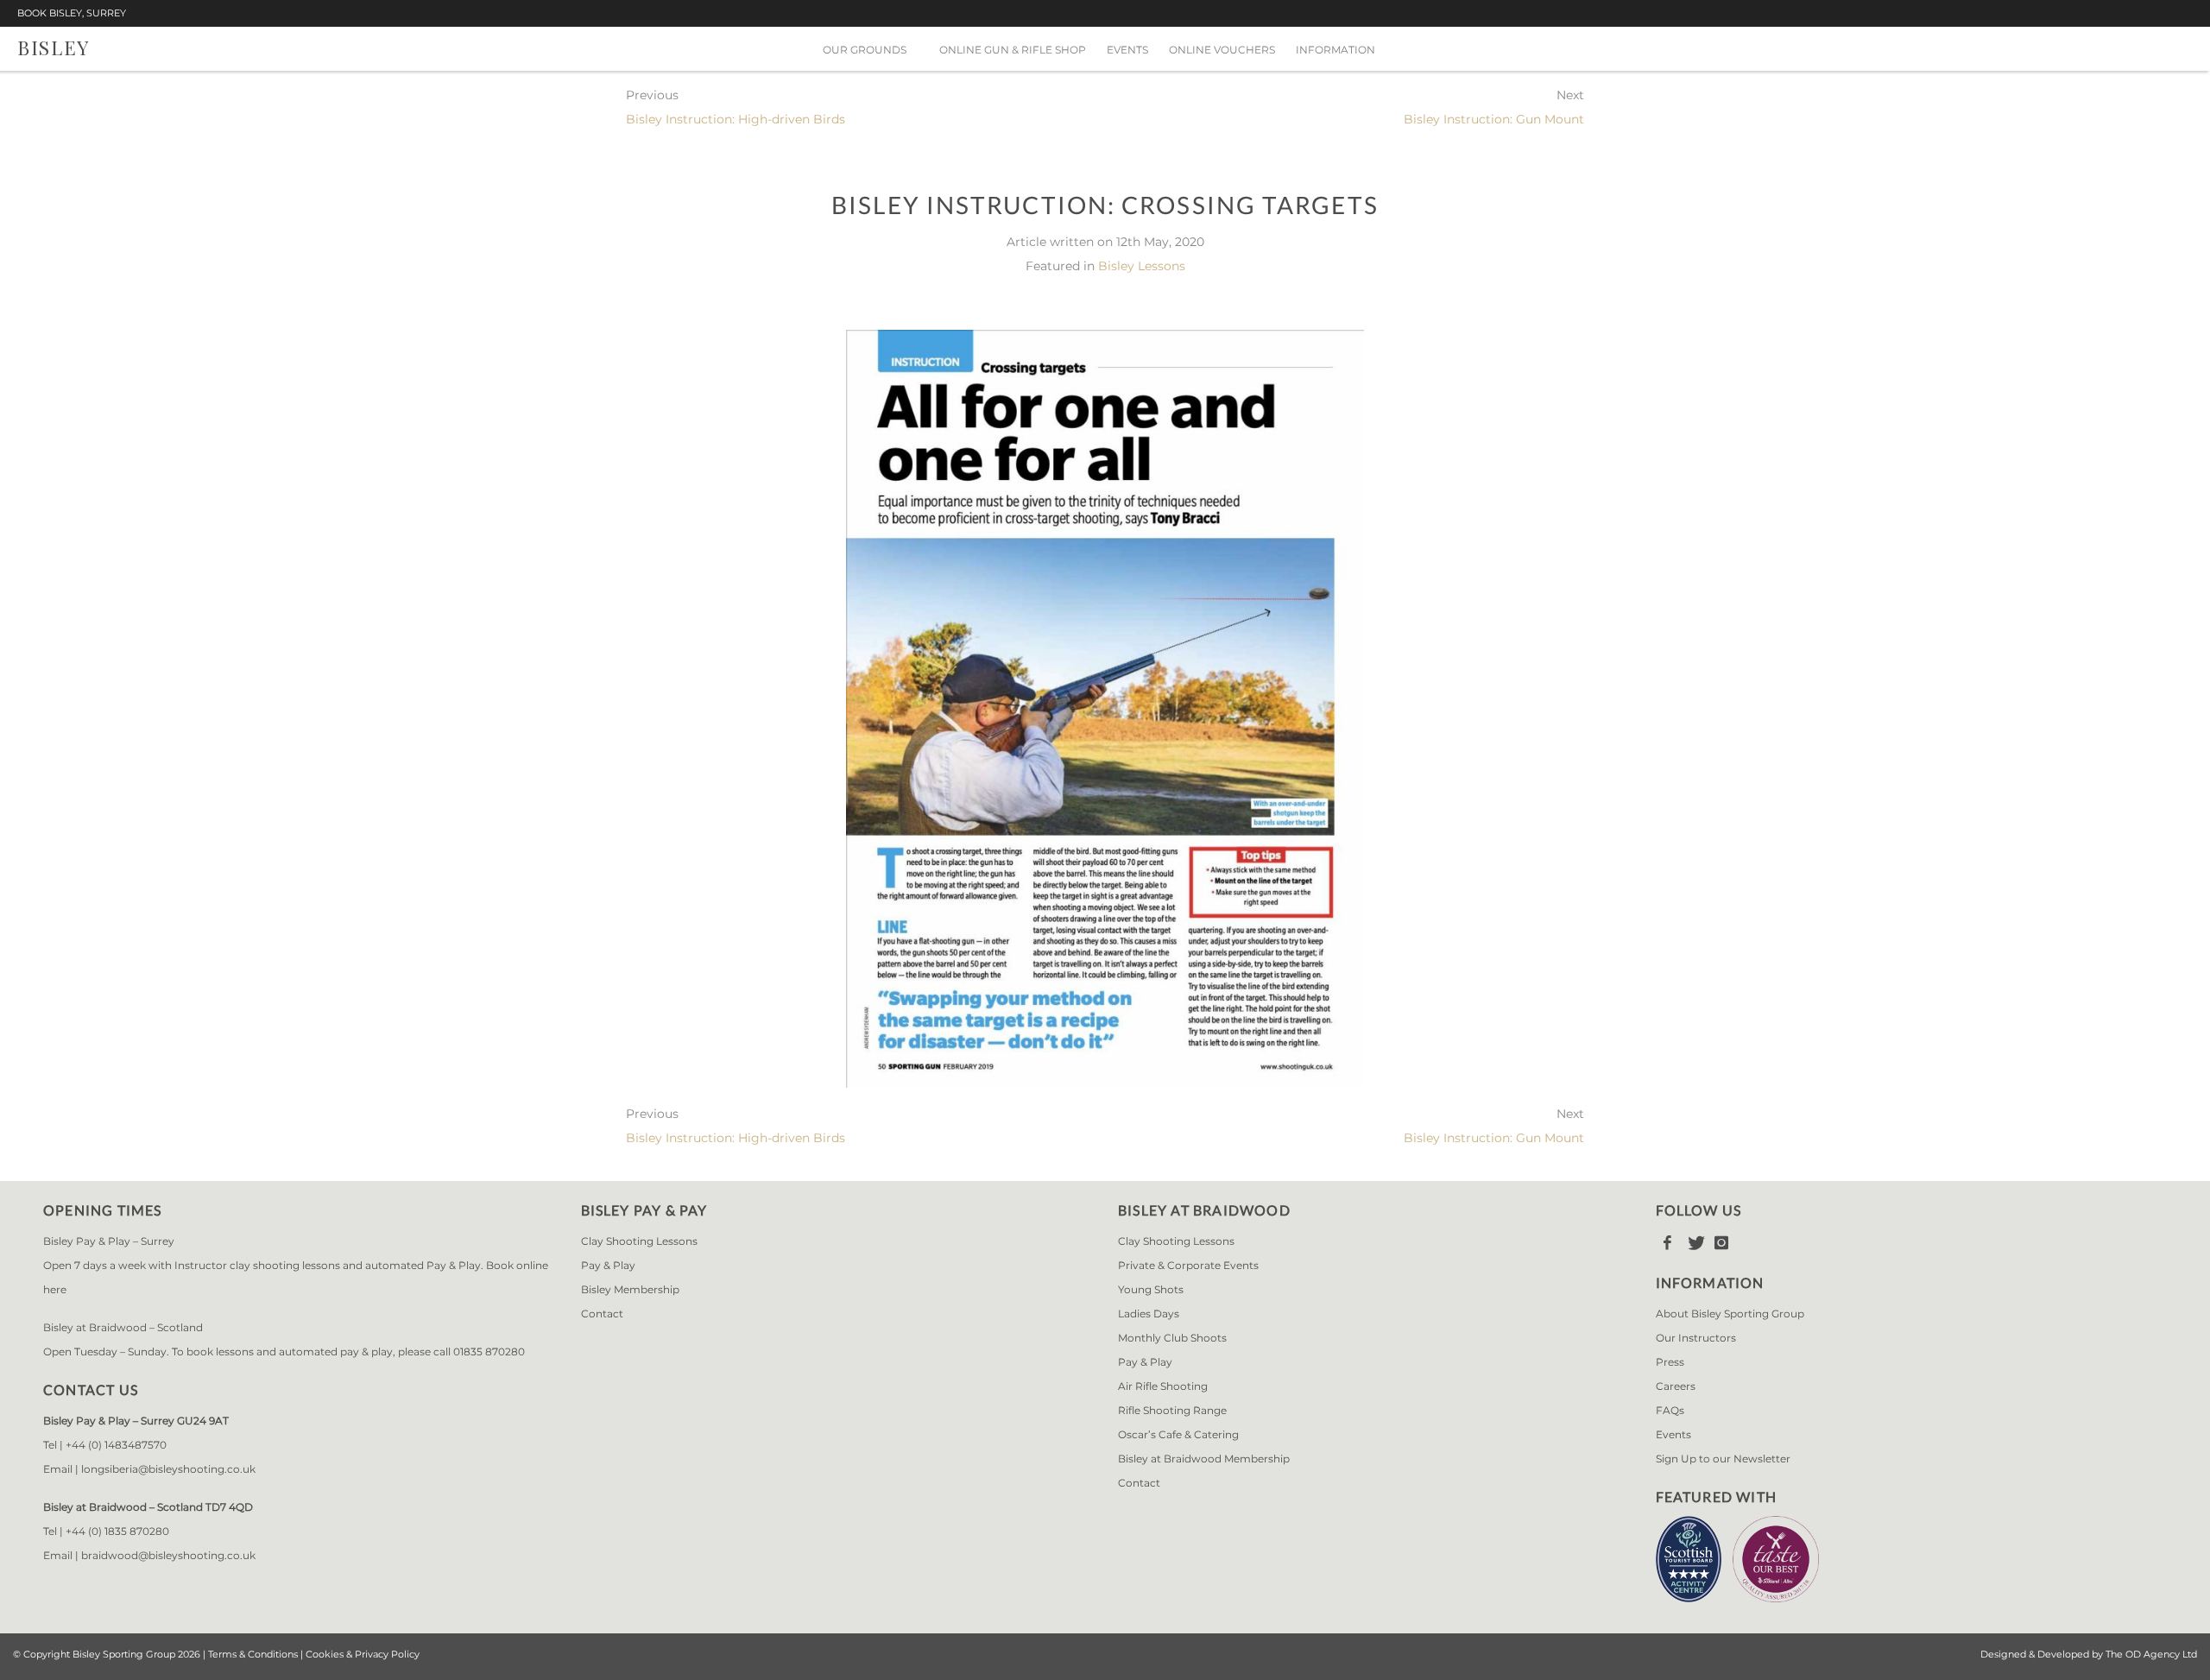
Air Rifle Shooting (1163, 1386)
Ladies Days (1149, 1314)
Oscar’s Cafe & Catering (1178, 1434)
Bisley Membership (630, 1289)
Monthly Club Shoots (1172, 1338)
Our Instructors (1696, 1338)
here (55, 1289)
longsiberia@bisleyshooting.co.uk (168, 1469)
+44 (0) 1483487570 (116, 1445)
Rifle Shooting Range (1172, 1410)
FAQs (1670, 1410)
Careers (1676, 1386)
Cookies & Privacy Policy (363, 1654)
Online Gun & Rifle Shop (1013, 50)
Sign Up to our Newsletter (1723, 1459)
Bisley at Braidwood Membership (1204, 1459)
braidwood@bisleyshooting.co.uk (168, 1555)
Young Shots (1151, 1289)
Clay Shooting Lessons (639, 1241)
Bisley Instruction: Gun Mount (1494, 119)
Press (1670, 1362)
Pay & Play (608, 1265)
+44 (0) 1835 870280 (117, 1531)
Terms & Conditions (253, 1654)
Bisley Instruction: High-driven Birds (736, 119)
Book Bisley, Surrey (72, 13)
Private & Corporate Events (1188, 1265)
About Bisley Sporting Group (1730, 1314)
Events (1127, 50)
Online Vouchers (1222, 50)
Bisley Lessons (1142, 266)
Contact (602, 1314)
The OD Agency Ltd (2151, 1654)
